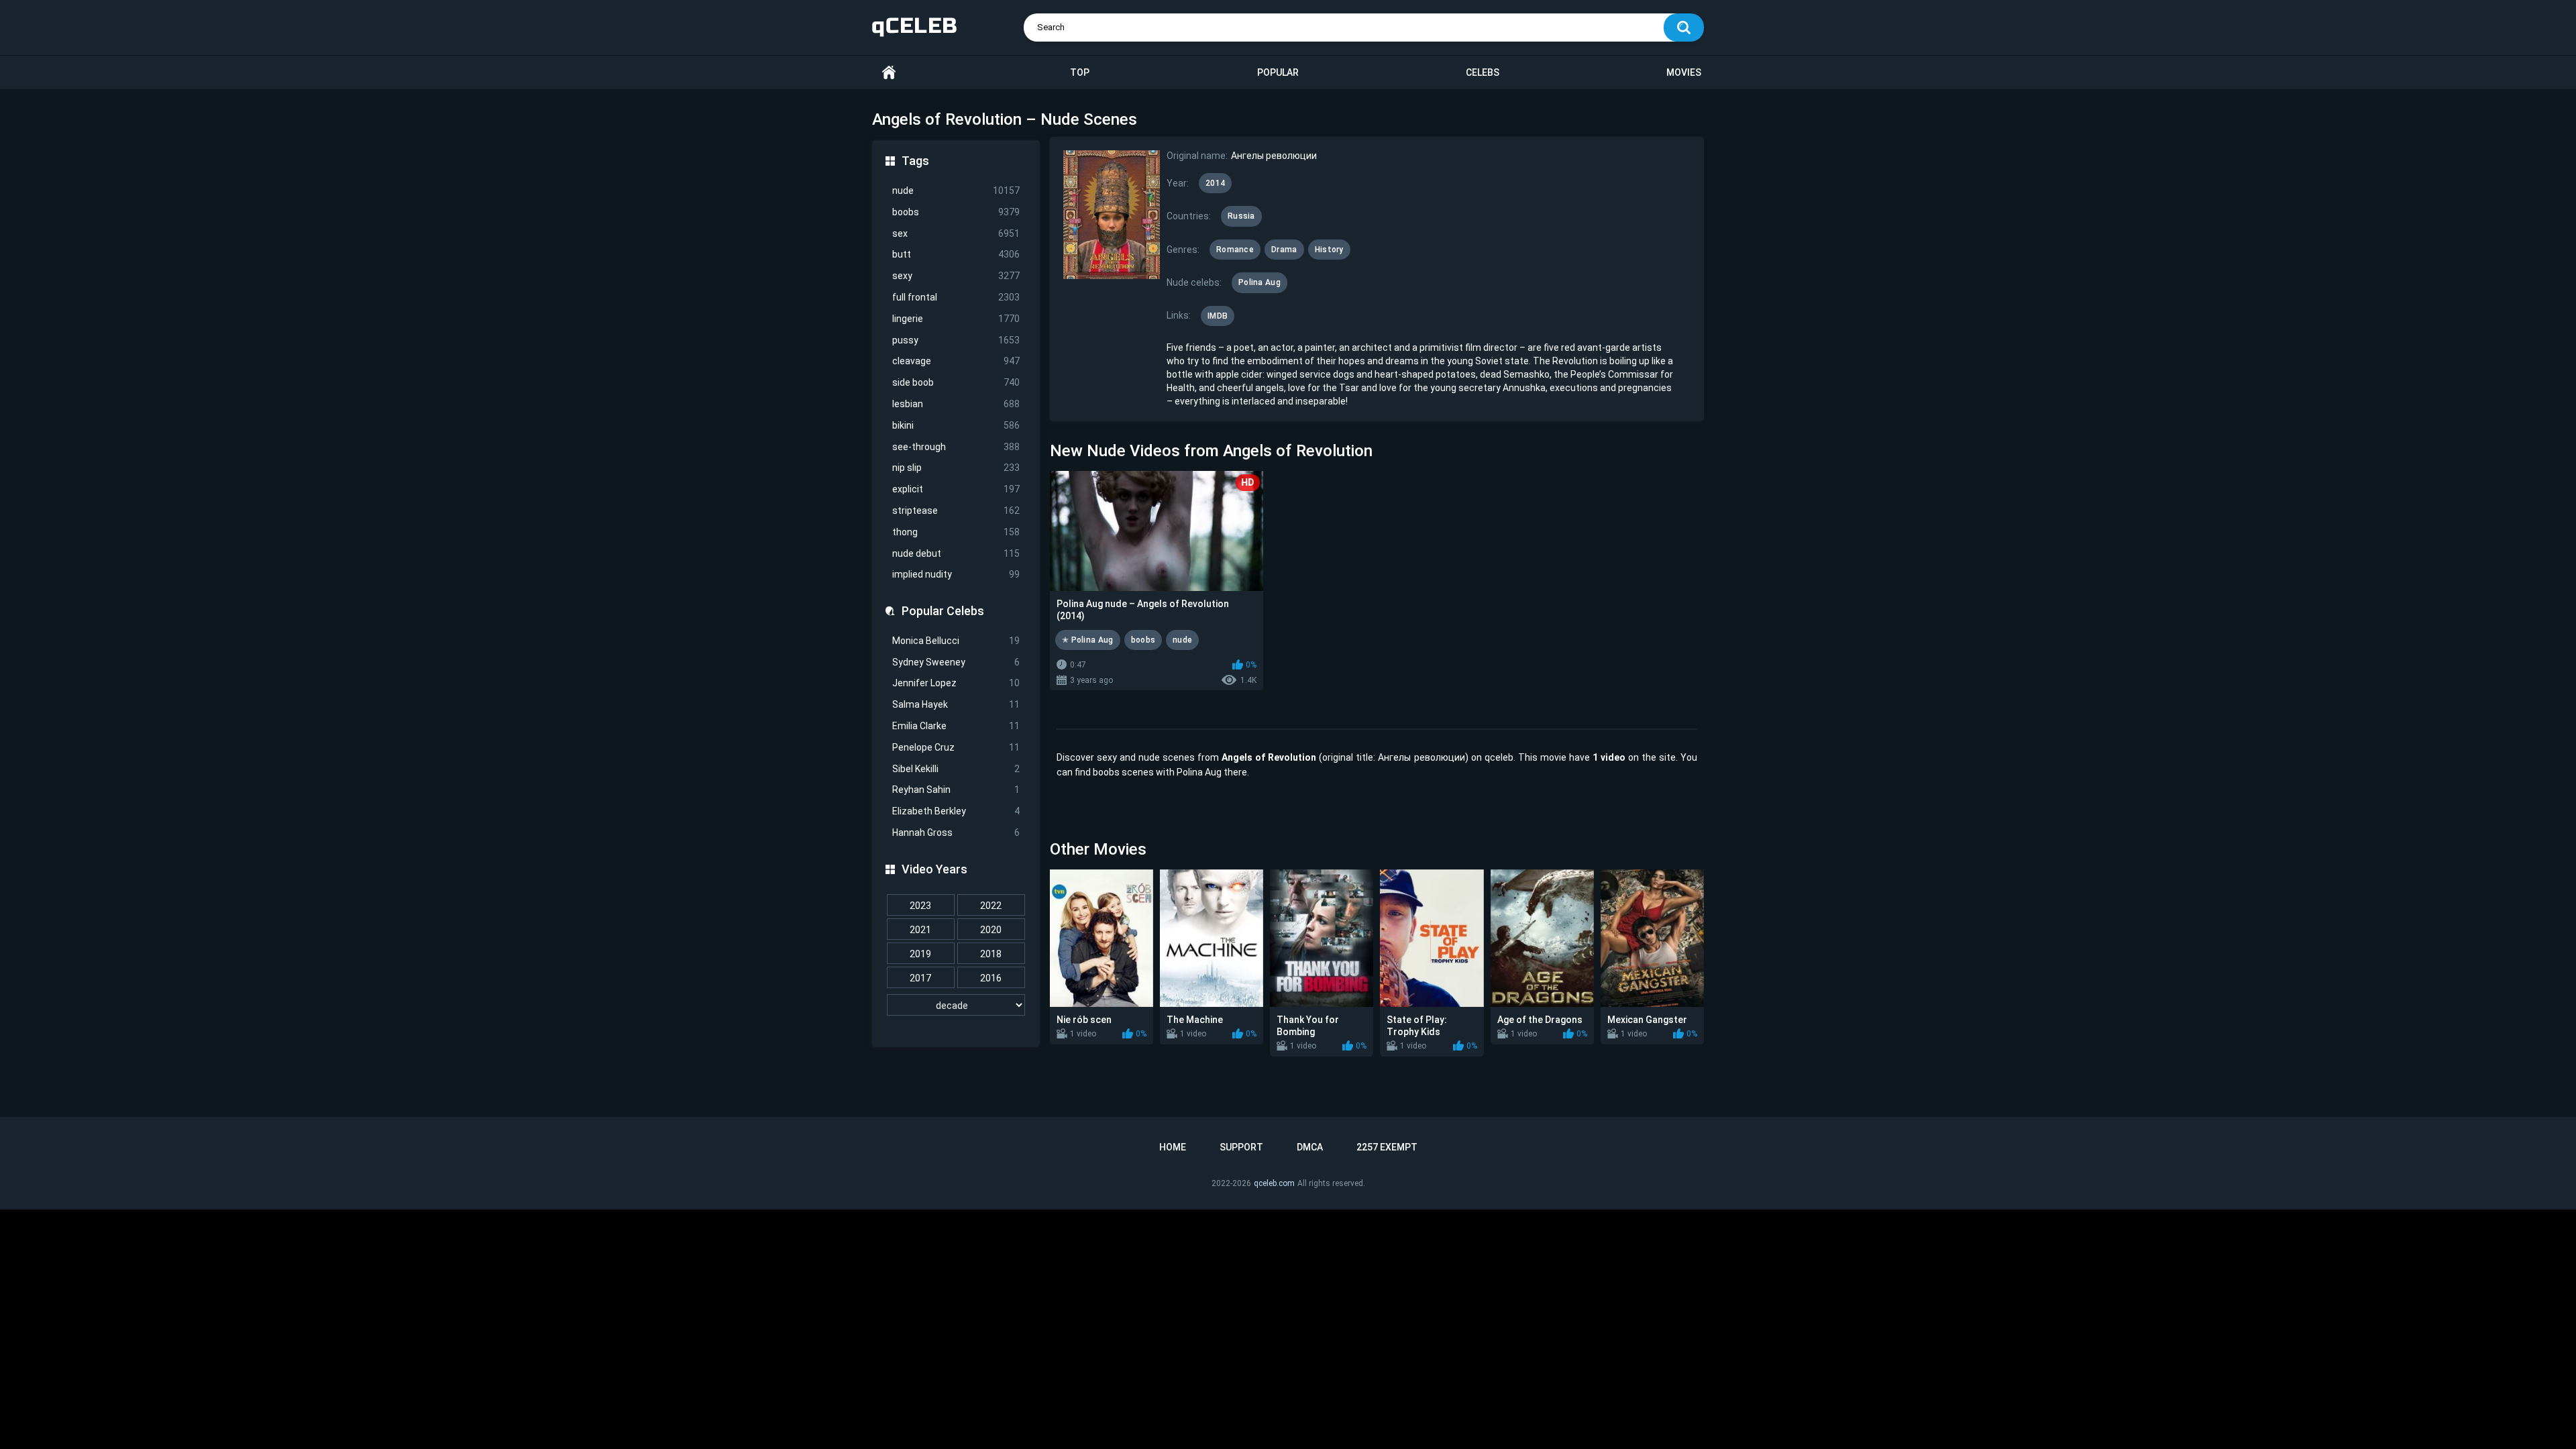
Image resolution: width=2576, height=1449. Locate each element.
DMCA (1310, 1147)
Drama (1284, 250)
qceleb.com (1274, 1183)
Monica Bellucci (956, 641)
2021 (920, 930)
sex (956, 233)
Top (1080, 72)
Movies (1684, 72)
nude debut (956, 553)
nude (956, 191)
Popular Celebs (943, 611)
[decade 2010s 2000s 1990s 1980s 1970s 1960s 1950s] (956, 1006)
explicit (956, 489)
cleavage (956, 361)
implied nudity (956, 574)
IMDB (1218, 316)
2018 (991, 954)
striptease (956, 511)
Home (889, 73)
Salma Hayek (956, 704)
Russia (1241, 216)
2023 (920, 906)
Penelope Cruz (956, 747)
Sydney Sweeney (956, 662)
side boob (956, 382)
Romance (1235, 250)
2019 (920, 954)
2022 (991, 906)
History (1329, 250)
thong (956, 532)
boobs (956, 212)
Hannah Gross (956, 833)
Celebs (1483, 72)
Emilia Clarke (956, 726)
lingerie (956, 319)
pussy (956, 340)
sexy (956, 276)
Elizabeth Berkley (956, 811)
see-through (956, 447)
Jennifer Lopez (956, 683)
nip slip (956, 468)
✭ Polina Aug (1088, 640)
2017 (920, 978)
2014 (1215, 183)
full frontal (956, 297)
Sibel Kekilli (956, 769)
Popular (1278, 72)
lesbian (956, 404)
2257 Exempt (1387, 1147)
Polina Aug (1259, 282)
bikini (956, 425)
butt (956, 254)
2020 (991, 930)
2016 (991, 978)
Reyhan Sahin (956, 790)
